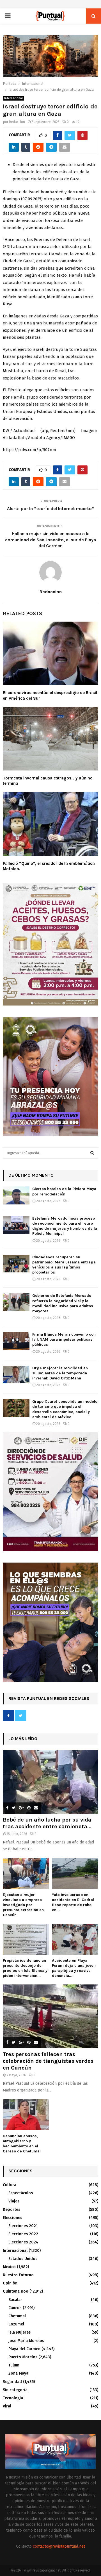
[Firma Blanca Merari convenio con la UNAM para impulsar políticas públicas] (16, 1341)
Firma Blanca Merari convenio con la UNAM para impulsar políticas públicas (64, 1339)
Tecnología (13, 2398)
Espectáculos (21, 2193)
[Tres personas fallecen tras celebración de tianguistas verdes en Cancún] (50, 2016)
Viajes (14, 2201)
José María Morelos (26, 2341)
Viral (7, 2406)
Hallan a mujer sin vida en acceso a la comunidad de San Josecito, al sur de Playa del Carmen (50, 540)
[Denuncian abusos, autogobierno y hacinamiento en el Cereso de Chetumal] (26, 2115)
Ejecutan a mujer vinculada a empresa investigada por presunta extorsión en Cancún (23, 1905)
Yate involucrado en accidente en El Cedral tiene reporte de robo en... (73, 1902)
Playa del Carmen (24, 2349)
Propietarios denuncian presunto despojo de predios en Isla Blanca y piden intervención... (25, 1968)
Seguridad (12, 2382)
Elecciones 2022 (23, 2234)
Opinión (10, 2283)
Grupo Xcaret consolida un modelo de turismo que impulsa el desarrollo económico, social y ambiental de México (65, 1409)
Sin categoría (15, 2390)
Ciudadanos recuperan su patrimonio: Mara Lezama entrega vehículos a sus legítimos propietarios (64, 1265)
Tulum (14, 2365)
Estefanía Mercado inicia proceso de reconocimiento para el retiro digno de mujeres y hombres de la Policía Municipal (65, 1226)
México (9, 2267)
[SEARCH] (92, 1153)
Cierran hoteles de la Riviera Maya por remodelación (64, 1191)
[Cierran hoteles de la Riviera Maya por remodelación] (16, 1195)
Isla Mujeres (19, 2332)
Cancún (15, 2308)
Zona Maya (18, 2373)
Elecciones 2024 (23, 2242)
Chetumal (17, 2316)
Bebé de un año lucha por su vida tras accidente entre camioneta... (47, 1823)
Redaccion (17, 122)
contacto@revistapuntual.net (59, 2546)
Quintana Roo (16, 2291)
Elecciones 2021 (23, 2226)
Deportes (12, 2210)
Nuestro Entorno (18, 2275)
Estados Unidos (23, 2259)
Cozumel (16, 2324)
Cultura (10, 2185)
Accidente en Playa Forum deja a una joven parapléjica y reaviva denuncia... (74, 1968)
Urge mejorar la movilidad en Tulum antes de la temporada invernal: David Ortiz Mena (60, 1373)
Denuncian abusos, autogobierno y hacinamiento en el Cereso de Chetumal (22, 2144)
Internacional (13, 98)
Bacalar (15, 2300)
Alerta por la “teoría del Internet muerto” (50, 509)
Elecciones (12, 2218)
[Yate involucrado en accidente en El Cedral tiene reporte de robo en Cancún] (75, 1874)
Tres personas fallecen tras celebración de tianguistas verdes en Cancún (48, 2061)
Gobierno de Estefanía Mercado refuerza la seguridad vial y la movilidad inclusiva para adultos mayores (63, 1303)
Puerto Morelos (23, 2357)
